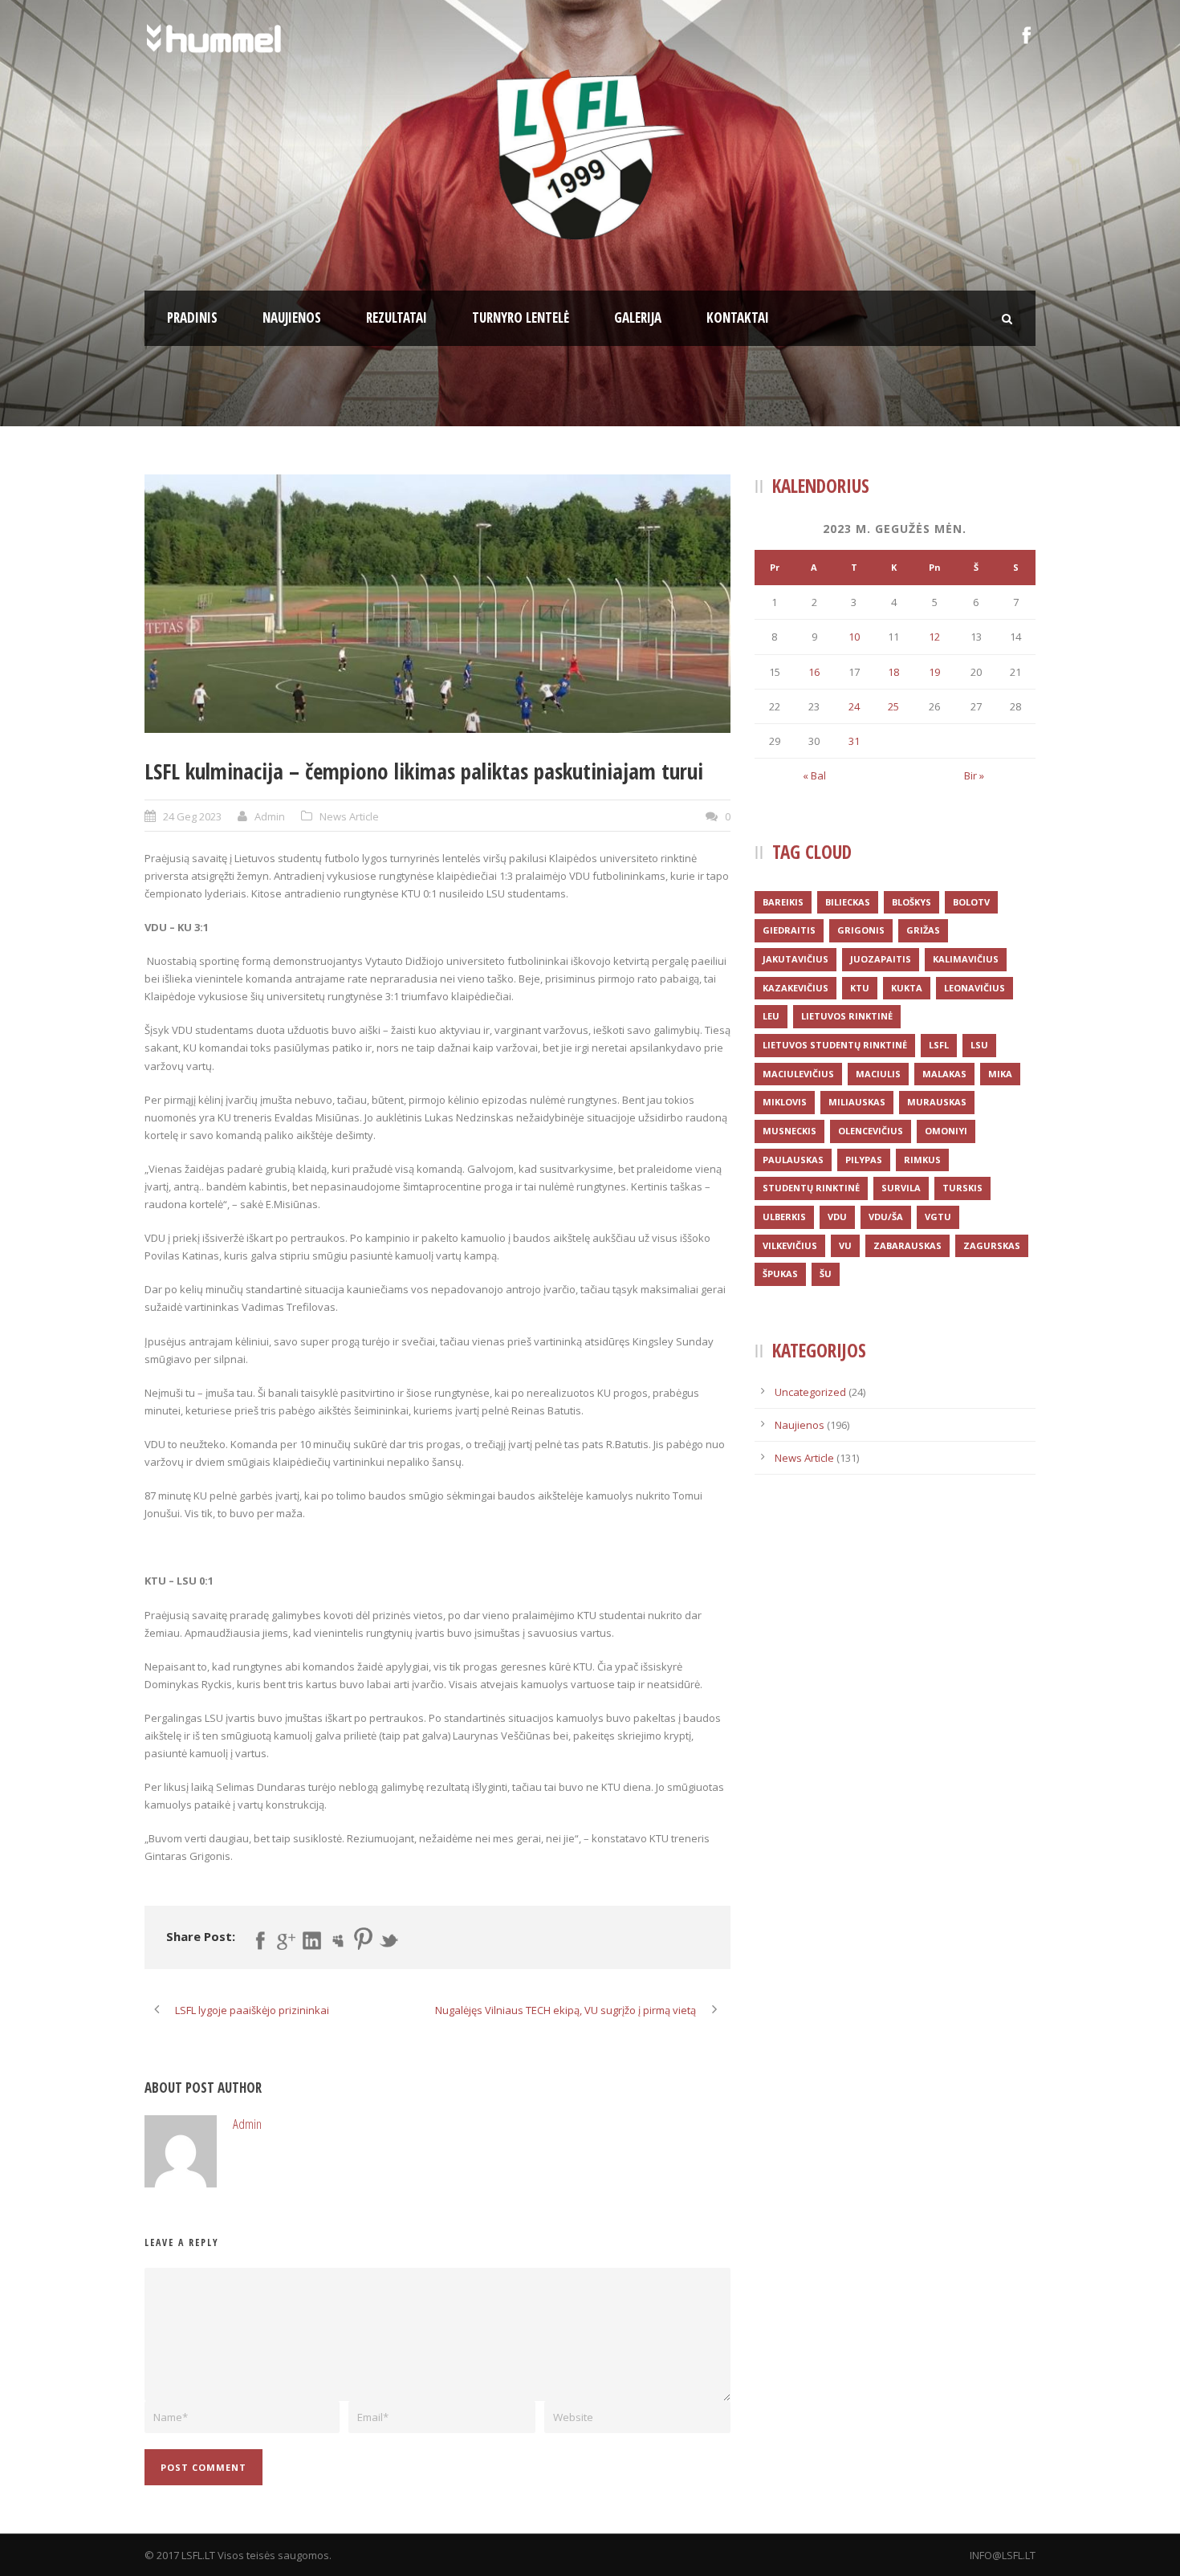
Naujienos (292, 317)
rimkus (922, 1160)
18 (893, 672)
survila (901, 1188)
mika (1000, 1074)
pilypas (864, 1160)
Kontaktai (738, 317)
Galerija (638, 317)
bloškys (911, 902)
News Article (349, 816)
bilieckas (848, 902)
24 (854, 706)
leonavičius (975, 988)
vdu (837, 1217)
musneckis (789, 1131)
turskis (962, 1188)
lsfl (939, 1045)
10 (854, 637)
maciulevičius (798, 1074)
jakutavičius (795, 959)
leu (771, 1016)
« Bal (814, 775)
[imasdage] (437, 603)
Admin (270, 816)
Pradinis (192, 317)
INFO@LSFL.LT (1003, 2555)
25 (893, 706)
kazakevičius (795, 988)
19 (934, 672)
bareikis (783, 902)
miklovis (785, 1102)
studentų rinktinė (811, 1188)
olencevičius (871, 1131)
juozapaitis (881, 959)
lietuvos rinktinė (847, 1016)
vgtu (938, 1217)
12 (934, 637)
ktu (860, 988)
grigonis (861, 930)
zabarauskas (907, 1245)
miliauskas (857, 1102)
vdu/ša (886, 1217)
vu (845, 1245)
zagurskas (992, 1245)
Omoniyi (946, 1131)
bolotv (971, 902)
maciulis (878, 1074)
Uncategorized (810, 1392)
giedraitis (789, 930)
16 (814, 672)
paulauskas (793, 1160)
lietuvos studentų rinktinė (835, 1045)
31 (854, 741)
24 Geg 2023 (192, 816)
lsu (979, 1045)
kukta (907, 988)
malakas (944, 1074)
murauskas (937, 1102)
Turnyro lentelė (521, 317)
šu (826, 1274)
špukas (780, 1274)
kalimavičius (966, 959)
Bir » (974, 775)
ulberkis (784, 1217)
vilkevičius (790, 1245)
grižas (923, 930)
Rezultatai (397, 317)
